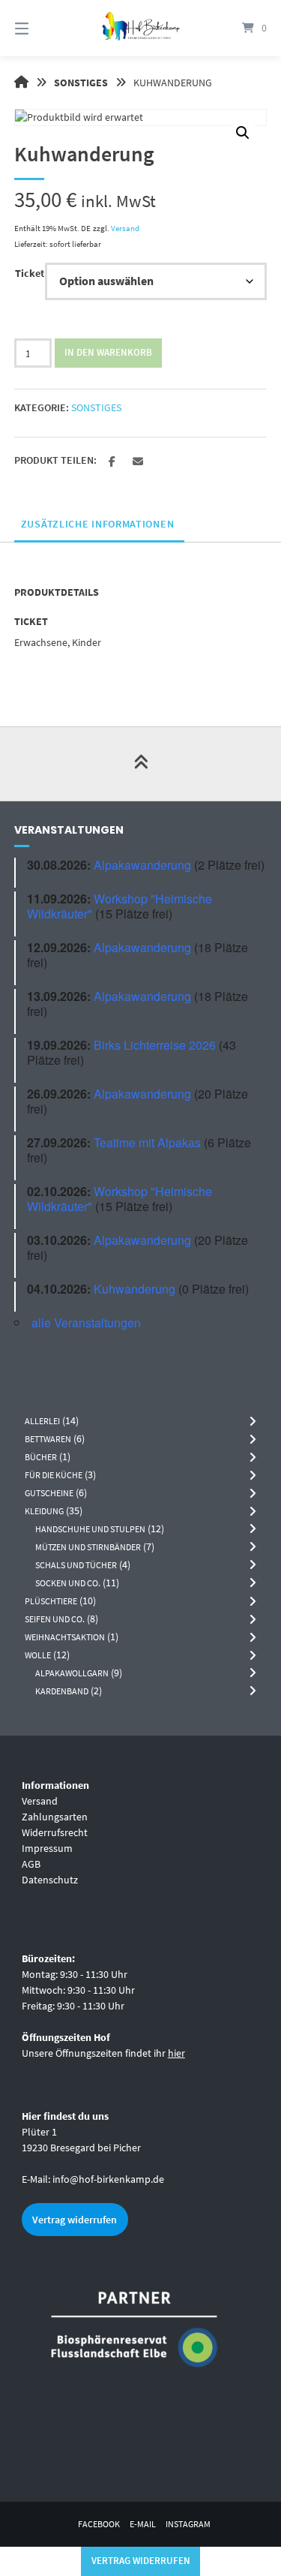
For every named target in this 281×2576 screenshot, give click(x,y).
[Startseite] (141, 28)
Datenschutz (50, 1880)
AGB (31, 1864)
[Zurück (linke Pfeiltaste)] (26, 1288)
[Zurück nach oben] (141, 764)
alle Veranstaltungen (86, 1323)
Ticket (30, 273)
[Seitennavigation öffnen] (40, 28)
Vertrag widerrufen (75, 2220)
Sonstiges (81, 83)
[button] (243, 133)
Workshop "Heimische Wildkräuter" (120, 906)
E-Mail (143, 2524)
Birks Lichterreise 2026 (155, 1045)
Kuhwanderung (135, 1289)
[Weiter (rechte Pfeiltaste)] (255, 1288)
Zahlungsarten (55, 1817)
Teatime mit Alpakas (147, 1142)
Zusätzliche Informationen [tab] (98, 524)
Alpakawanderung (142, 865)
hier (176, 2053)
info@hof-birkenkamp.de (108, 2179)
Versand (125, 228)
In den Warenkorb (108, 352)
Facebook (99, 2524)
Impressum (47, 1848)
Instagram (188, 2524)
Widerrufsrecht (55, 1832)
